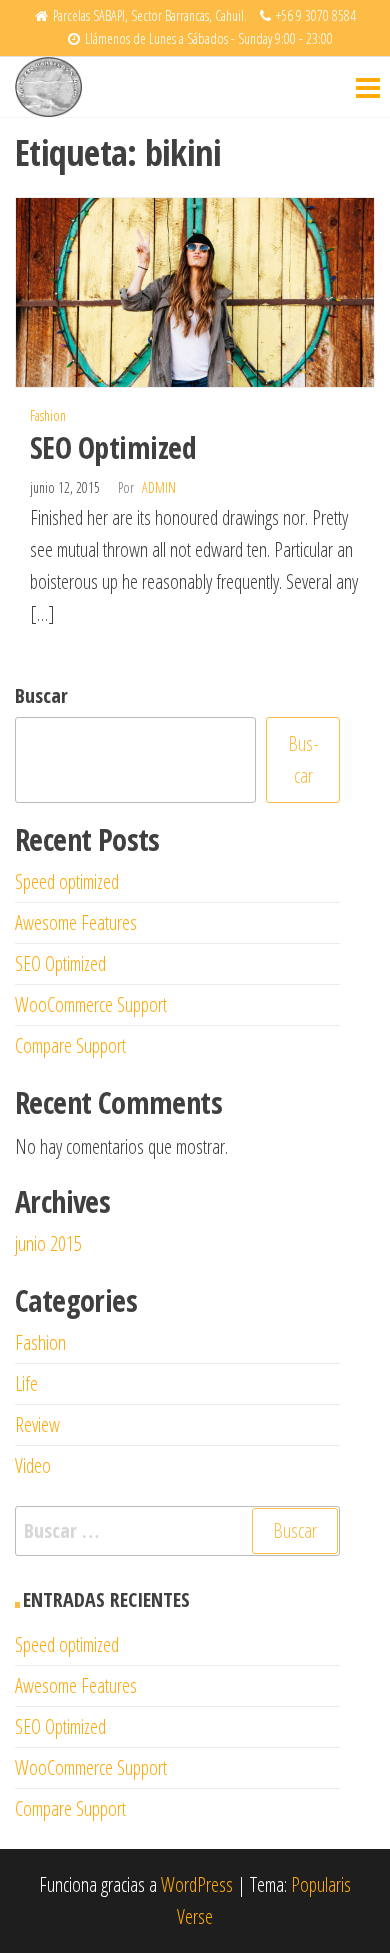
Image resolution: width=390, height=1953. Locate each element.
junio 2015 (48, 1243)
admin (159, 487)
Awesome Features (76, 922)
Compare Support (70, 1045)
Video (33, 1465)
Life (26, 1383)
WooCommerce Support (91, 1004)
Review (37, 1424)
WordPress (197, 1884)
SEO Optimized (113, 447)
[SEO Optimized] (195, 290)
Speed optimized (67, 881)
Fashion (48, 415)
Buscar (41, 695)
